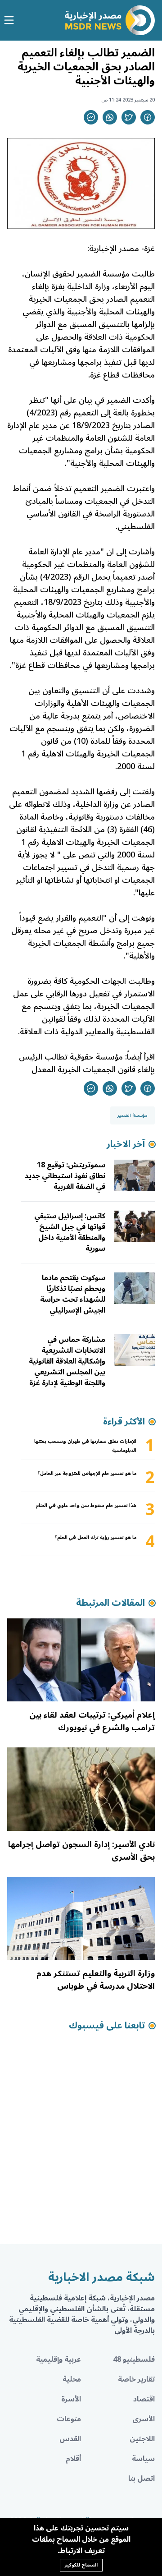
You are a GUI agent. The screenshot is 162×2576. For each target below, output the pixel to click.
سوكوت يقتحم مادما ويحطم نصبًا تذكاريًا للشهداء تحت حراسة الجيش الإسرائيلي (73, 1294)
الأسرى (144, 2419)
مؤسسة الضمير (133, 1115)
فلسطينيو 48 (134, 2359)
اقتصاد (144, 2399)
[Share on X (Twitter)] (129, 117)
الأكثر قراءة (124, 1422)
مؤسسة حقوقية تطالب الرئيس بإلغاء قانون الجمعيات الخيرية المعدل (87, 1063)
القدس (70, 2439)
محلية (72, 2379)
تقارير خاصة (136, 2379)
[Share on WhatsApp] (110, 117)
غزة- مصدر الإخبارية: (121, 249)
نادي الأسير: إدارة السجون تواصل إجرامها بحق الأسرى (81, 1851)
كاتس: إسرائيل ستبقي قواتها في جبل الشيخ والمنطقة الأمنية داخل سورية (70, 1232)
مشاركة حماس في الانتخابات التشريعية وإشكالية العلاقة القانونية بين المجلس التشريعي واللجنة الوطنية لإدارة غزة (67, 1361)
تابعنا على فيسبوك (107, 2026)
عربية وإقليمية (58, 2359)
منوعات (69, 2419)
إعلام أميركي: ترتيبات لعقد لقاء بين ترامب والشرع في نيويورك (92, 1721)
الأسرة (71, 2399)
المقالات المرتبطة (110, 1603)
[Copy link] (91, 117)
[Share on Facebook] (148, 117)
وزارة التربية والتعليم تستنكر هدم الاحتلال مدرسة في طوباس (96, 1980)
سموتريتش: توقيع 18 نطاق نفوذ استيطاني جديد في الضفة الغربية (65, 1176)
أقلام (73, 2459)
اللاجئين (142, 2439)
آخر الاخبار (126, 1144)
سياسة (143, 2459)
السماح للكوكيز (81, 2565)
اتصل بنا (142, 2479)
